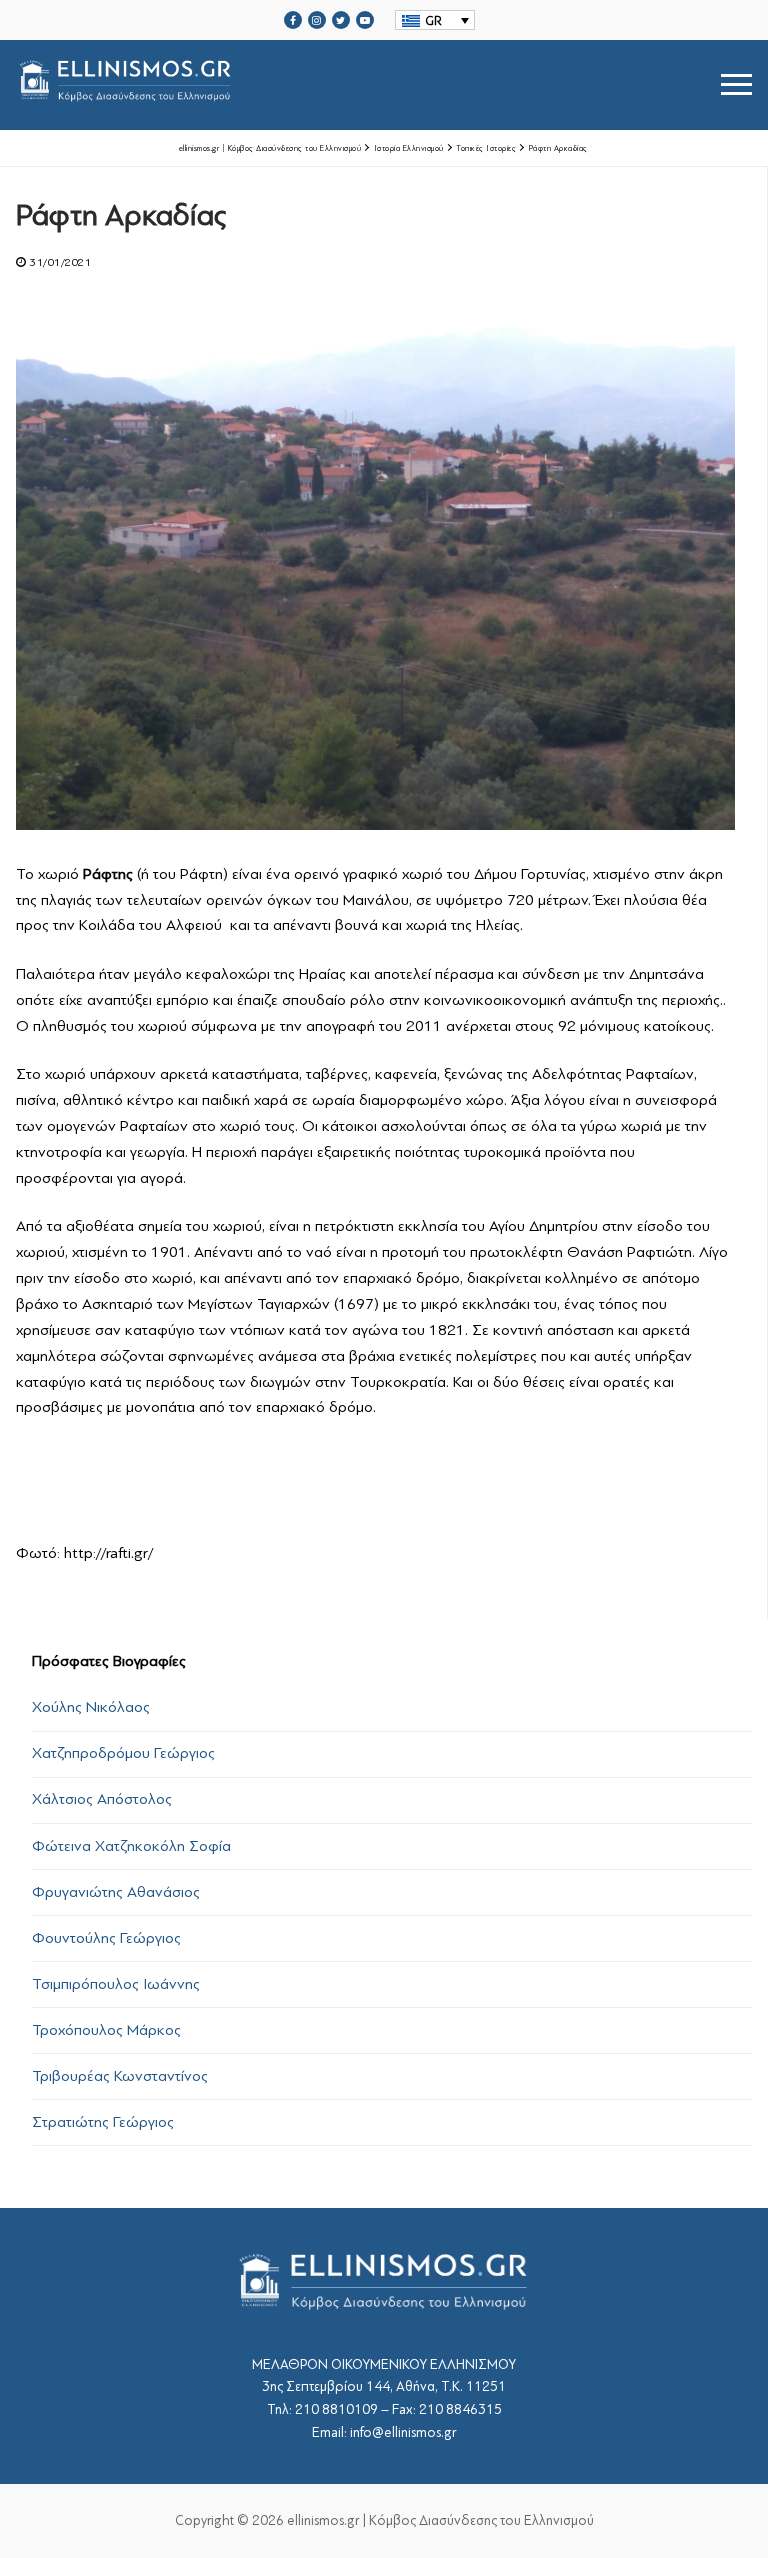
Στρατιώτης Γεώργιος (103, 2122)
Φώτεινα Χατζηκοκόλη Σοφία (131, 1846)
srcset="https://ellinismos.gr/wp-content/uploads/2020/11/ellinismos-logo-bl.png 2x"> (396, 60)
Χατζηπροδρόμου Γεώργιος (123, 1753)
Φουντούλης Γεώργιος (106, 1938)
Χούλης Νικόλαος (91, 1707)
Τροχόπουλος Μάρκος (106, 2030)
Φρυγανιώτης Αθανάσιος (116, 1892)
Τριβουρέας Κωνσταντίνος (120, 2076)
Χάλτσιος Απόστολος (102, 1799)
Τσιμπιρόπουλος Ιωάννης (116, 1984)
